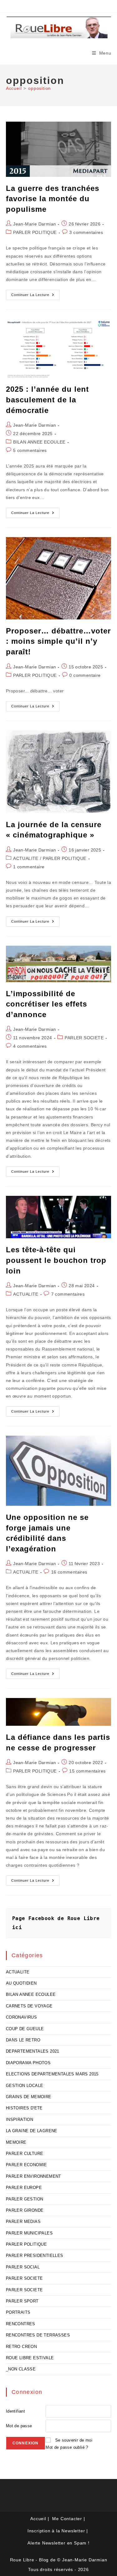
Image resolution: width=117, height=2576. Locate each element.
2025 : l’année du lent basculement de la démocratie (47, 400)
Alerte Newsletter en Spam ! (58, 2543)
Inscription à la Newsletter (56, 2531)
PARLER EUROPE (24, 2188)
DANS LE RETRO (23, 2040)
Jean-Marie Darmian (34, 224)
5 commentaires (30, 450)
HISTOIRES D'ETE (24, 2108)
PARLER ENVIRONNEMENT (34, 2176)
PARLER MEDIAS (23, 2222)
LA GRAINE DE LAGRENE (32, 2131)
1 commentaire (29, 867)
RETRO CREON (21, 2347)
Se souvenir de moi (74, 2440)
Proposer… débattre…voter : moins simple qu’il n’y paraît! (58, 641)
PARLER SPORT (22, 2301)
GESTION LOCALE (25, 2086)
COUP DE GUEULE (25, 2029)
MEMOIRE (16, 2142)
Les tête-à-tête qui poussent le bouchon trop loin (56, 1260)
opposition (39, 88)
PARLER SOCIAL (23, 2267)
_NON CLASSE (21, 2369)
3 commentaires (86, 232)
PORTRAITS (18, 2312)
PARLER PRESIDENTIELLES (35, 2256)
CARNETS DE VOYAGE (29, 2006)
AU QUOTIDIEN (21, 1983)
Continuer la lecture (35, 296)
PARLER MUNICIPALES (29, 2233)
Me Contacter (67, 2519)
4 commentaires (30, 1046)
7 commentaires (68, 1294)
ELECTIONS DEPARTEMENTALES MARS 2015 (52, 2074)
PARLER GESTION (25, 2199)
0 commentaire (85, 675)
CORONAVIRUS (21, 2017)
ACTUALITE (26, 858)
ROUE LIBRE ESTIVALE (30, 2358)
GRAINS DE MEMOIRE (29, 2097)
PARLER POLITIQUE (35, 232)
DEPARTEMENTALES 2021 (33, 2051)
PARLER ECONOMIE (27, 2165)
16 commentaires (69, 1572)
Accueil (38, 2519)
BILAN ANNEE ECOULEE (39, 442)
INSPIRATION (19, 2120)
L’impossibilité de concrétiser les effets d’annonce (46, 1004)
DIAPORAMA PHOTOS (28, 2063)
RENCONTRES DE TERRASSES (38, 2335)
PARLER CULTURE (25, 2154)
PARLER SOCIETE (84, 1038)
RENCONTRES (21, 2324)
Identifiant (15, 2411)
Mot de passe (19, 2426)
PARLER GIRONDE (25, 2210)
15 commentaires (87, 1771)
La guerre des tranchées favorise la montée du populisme (53, 199)
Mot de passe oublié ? (67, 2447)
